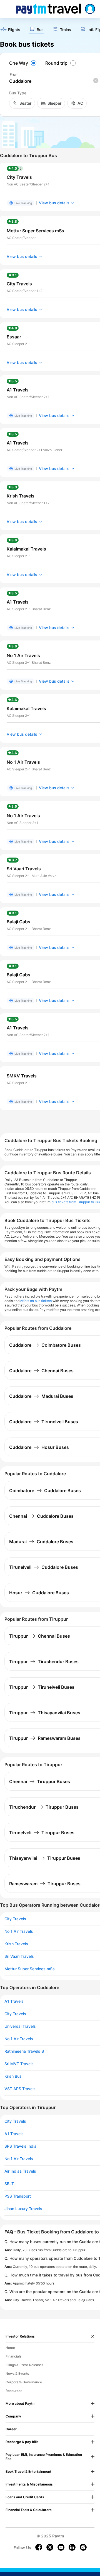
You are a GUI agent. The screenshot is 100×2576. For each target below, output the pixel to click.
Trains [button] (66, 30)
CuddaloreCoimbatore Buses (45, 1345)
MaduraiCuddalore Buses (41, 1542)
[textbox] (54, 81)
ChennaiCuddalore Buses (41, 1516)
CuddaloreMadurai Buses (41, 1396)
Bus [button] (40, 30)
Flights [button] (14, 30)
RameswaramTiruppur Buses (45, 1884)
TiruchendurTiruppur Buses (44, 1807)
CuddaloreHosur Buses (39, 1447)
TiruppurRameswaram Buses (45, 1738)
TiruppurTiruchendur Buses (44, 1662)
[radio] (24, 63)
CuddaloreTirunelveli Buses (44, 1422)
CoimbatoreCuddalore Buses (45, 1491)
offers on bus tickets (36, 1301)
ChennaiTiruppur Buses (40, 1781)
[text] (10, 30)
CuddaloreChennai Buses (41, 1371)
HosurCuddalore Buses (39, 1593)
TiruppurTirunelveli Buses (42, 1687)
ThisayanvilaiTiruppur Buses (45, 1858)
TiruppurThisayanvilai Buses (45, 1713)
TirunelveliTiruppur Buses (42, 1833)
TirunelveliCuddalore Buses (44, 1567)
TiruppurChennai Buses (40, 1636)
